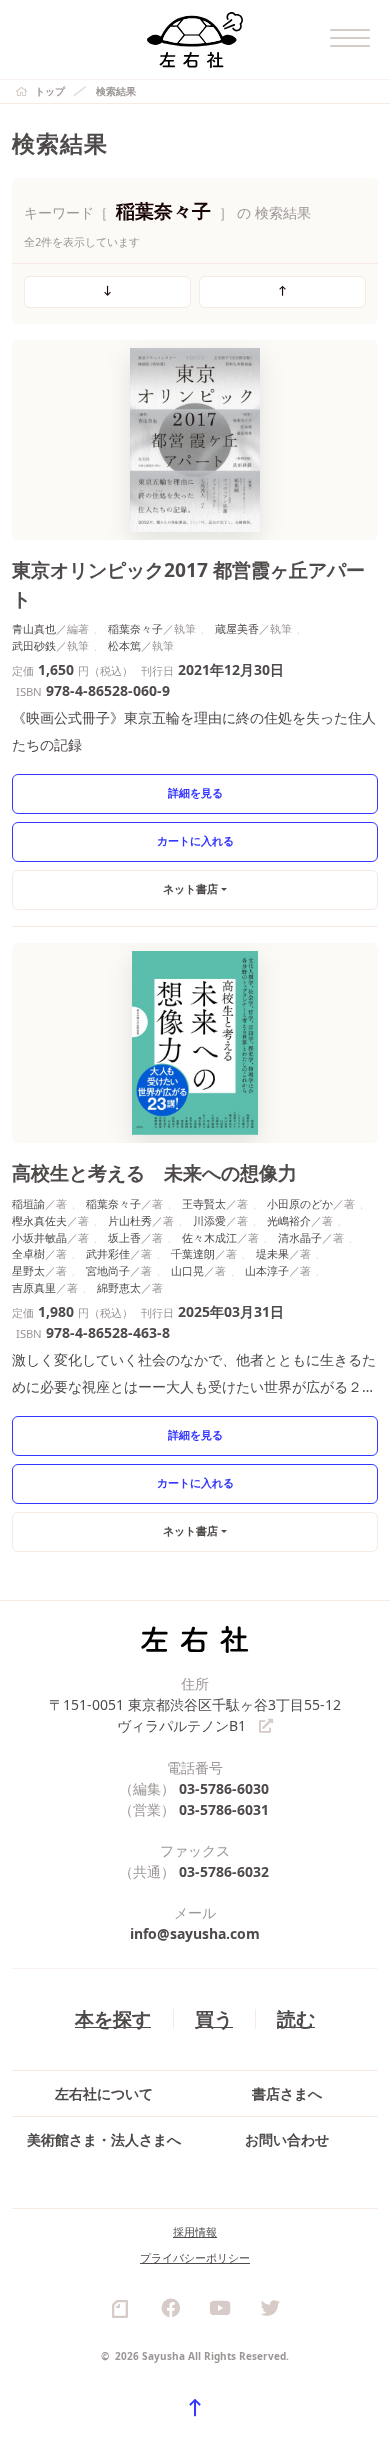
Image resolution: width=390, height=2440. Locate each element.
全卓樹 (28, 1253)
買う (214, 2018)
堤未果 (272, 1253)
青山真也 (34, 628)
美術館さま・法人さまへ (104, 2139)
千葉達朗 (193, 1253)
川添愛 (209, 1220)
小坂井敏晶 (39, 1237)
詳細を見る (195, 792)
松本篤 (124, 645)
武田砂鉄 (34, 645)
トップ (50, 91)
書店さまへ (287, 2093)
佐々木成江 (209, 1237)
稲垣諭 (28, 1203)
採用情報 (195, 2231)
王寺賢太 (204, 1203)
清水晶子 (300, 1237)
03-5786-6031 (224, 1809)
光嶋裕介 (289, 1220)
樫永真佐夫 (39, 1220)
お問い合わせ (287, 2139)
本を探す (113, 2018)
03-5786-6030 (224, 1788)
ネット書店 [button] (190, 888)
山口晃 (187, 1270)
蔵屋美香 (237, 628)
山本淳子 (267, 1270)
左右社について (104, 2093)
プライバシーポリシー (195, 2257)
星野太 (28, 1270)
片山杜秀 (130, 1220)
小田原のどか (300, 1203)
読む (296, 2018)
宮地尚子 (108, 1270)
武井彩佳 (108, 1253)
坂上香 (124, 1237)
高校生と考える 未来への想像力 (154, 1172)
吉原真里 (34, 1287)
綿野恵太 (119, 1287)
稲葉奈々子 (135, 628)
